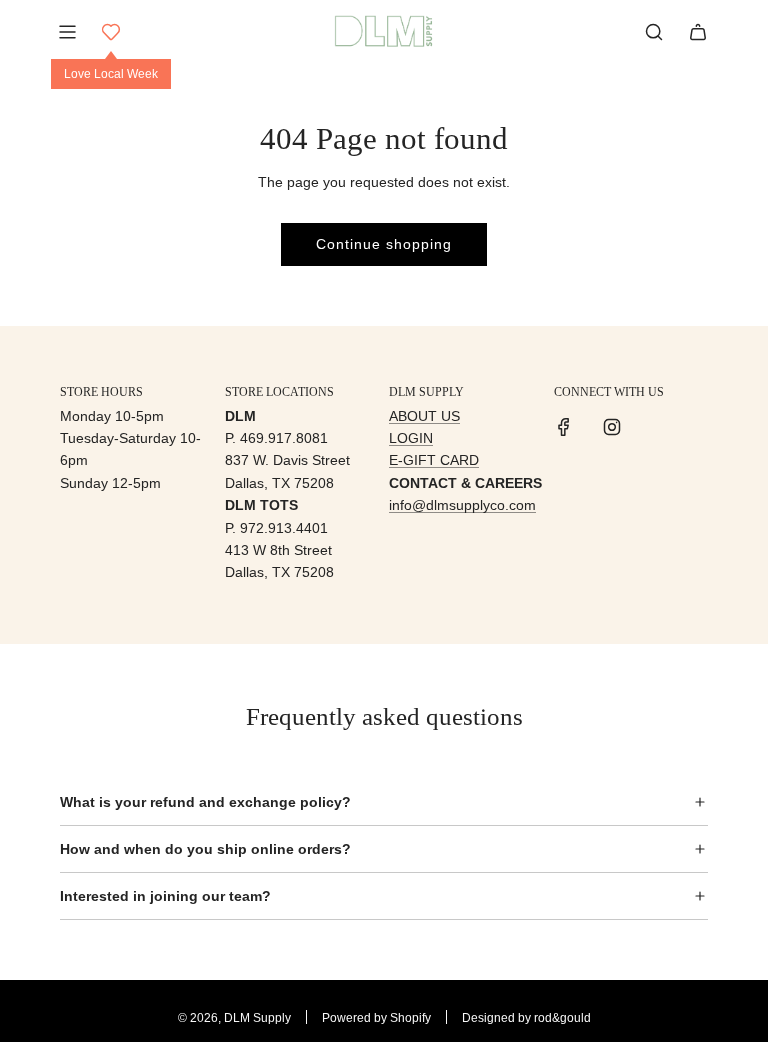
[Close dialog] (747, 370)
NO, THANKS (576, 695)
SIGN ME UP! (575, 635)
